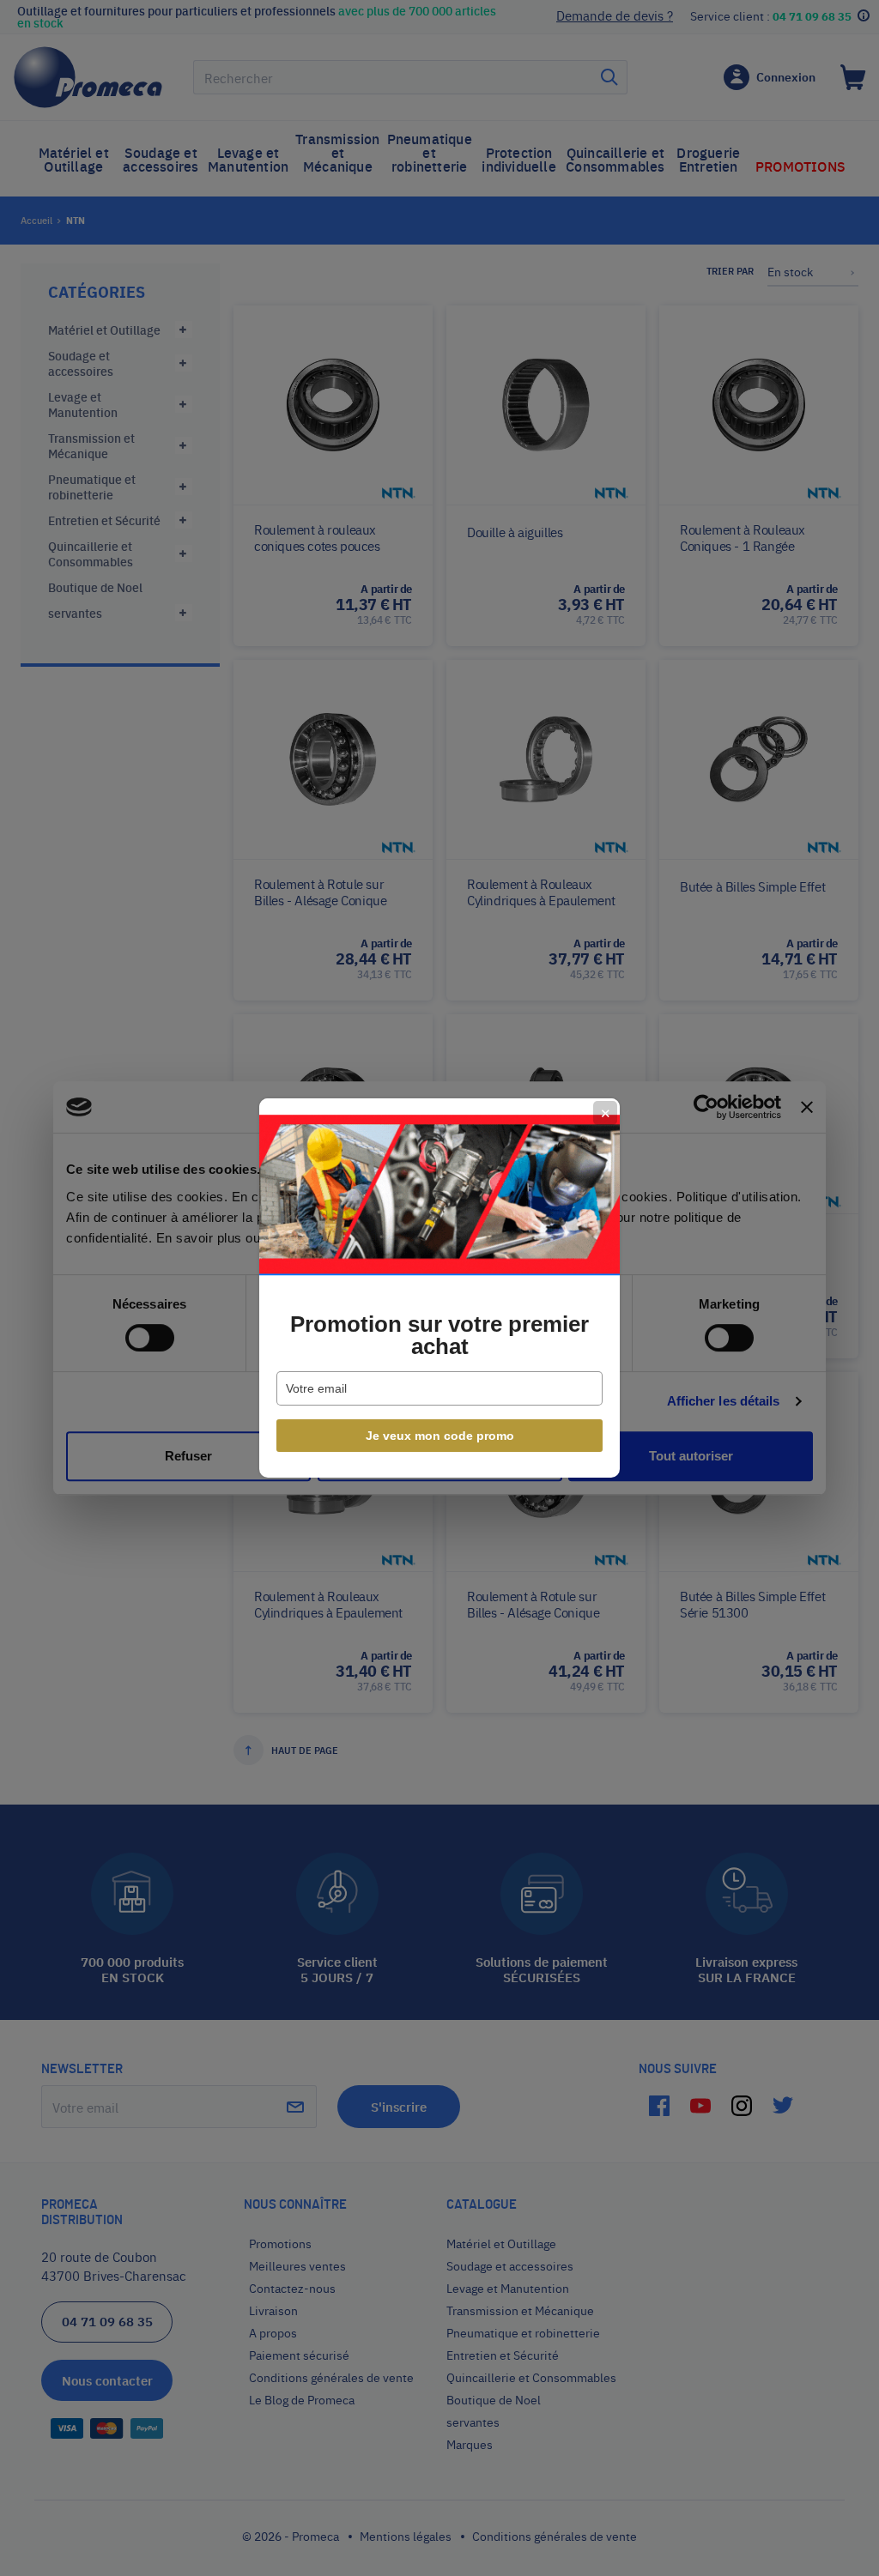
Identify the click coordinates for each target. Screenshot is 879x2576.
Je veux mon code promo (440, 1436)
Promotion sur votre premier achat (439, 1335)
